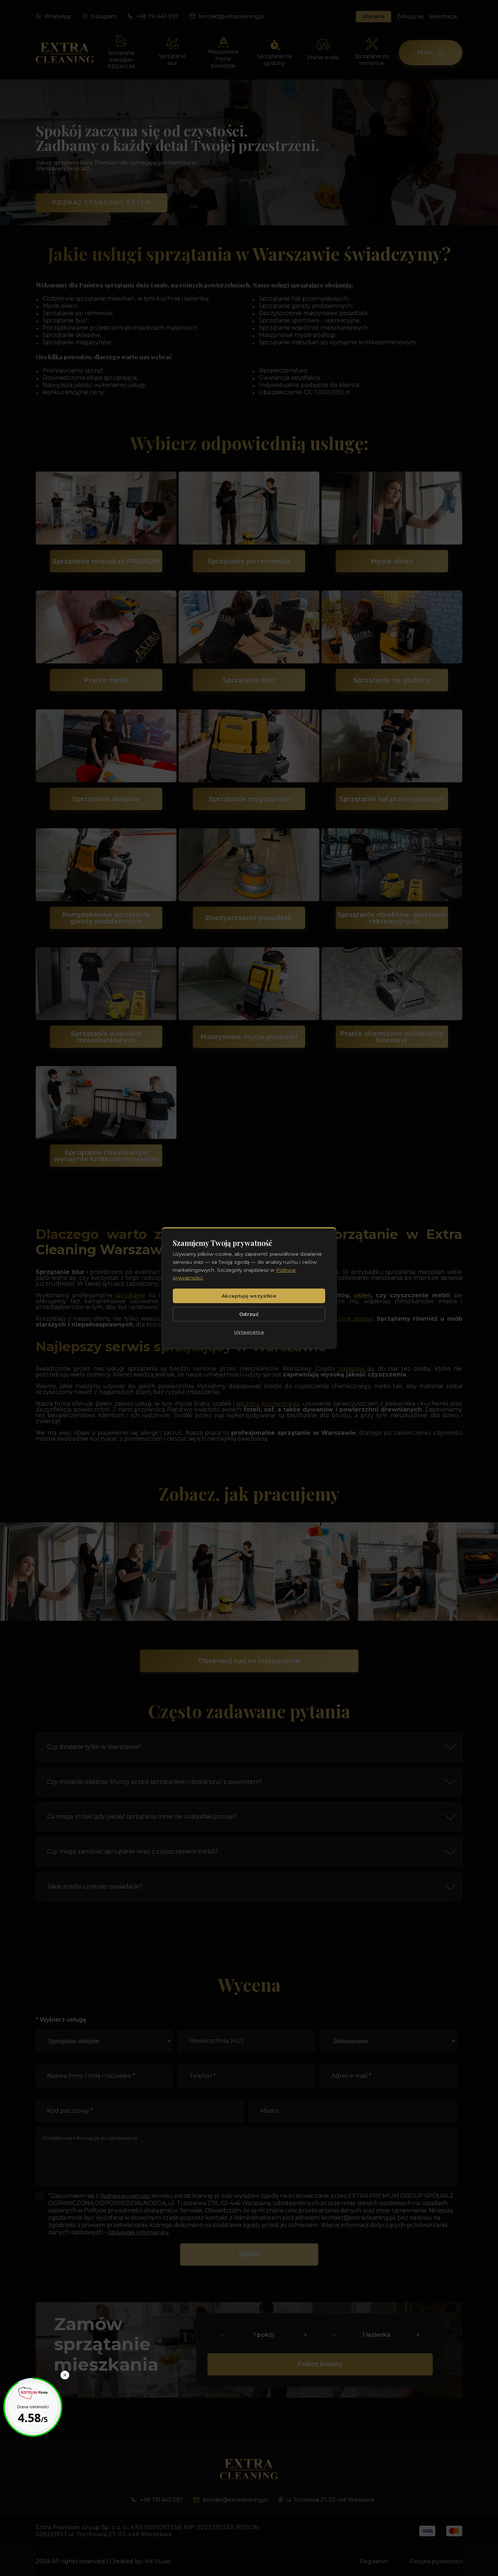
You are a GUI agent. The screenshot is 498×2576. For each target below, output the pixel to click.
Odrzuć (249, 1314)
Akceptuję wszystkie (249, 1296)
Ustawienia (249, 1332)
